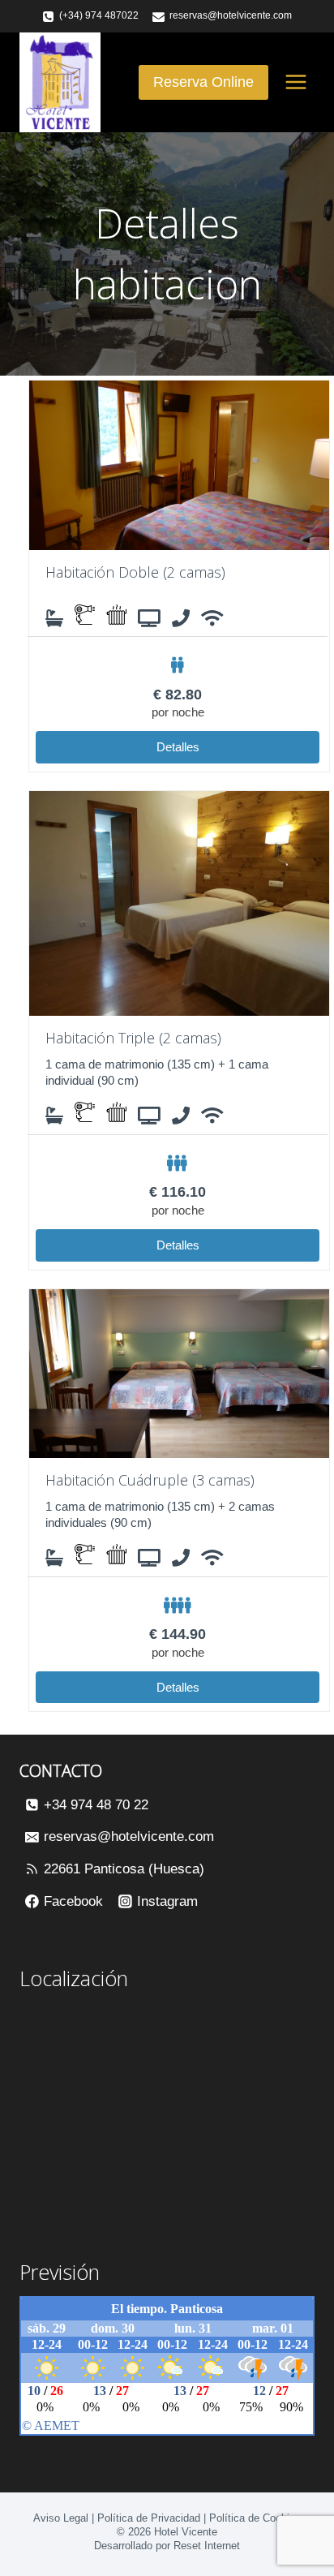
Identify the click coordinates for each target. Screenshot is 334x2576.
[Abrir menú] (295, 82)
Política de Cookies (255, 2518)
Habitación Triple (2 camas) (133, 1038)
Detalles (178, 747)
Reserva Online (203, 82)
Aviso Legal (61, 2518)
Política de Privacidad (149, 2518)
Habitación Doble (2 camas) (135, 572)
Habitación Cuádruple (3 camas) (150, 1480)
